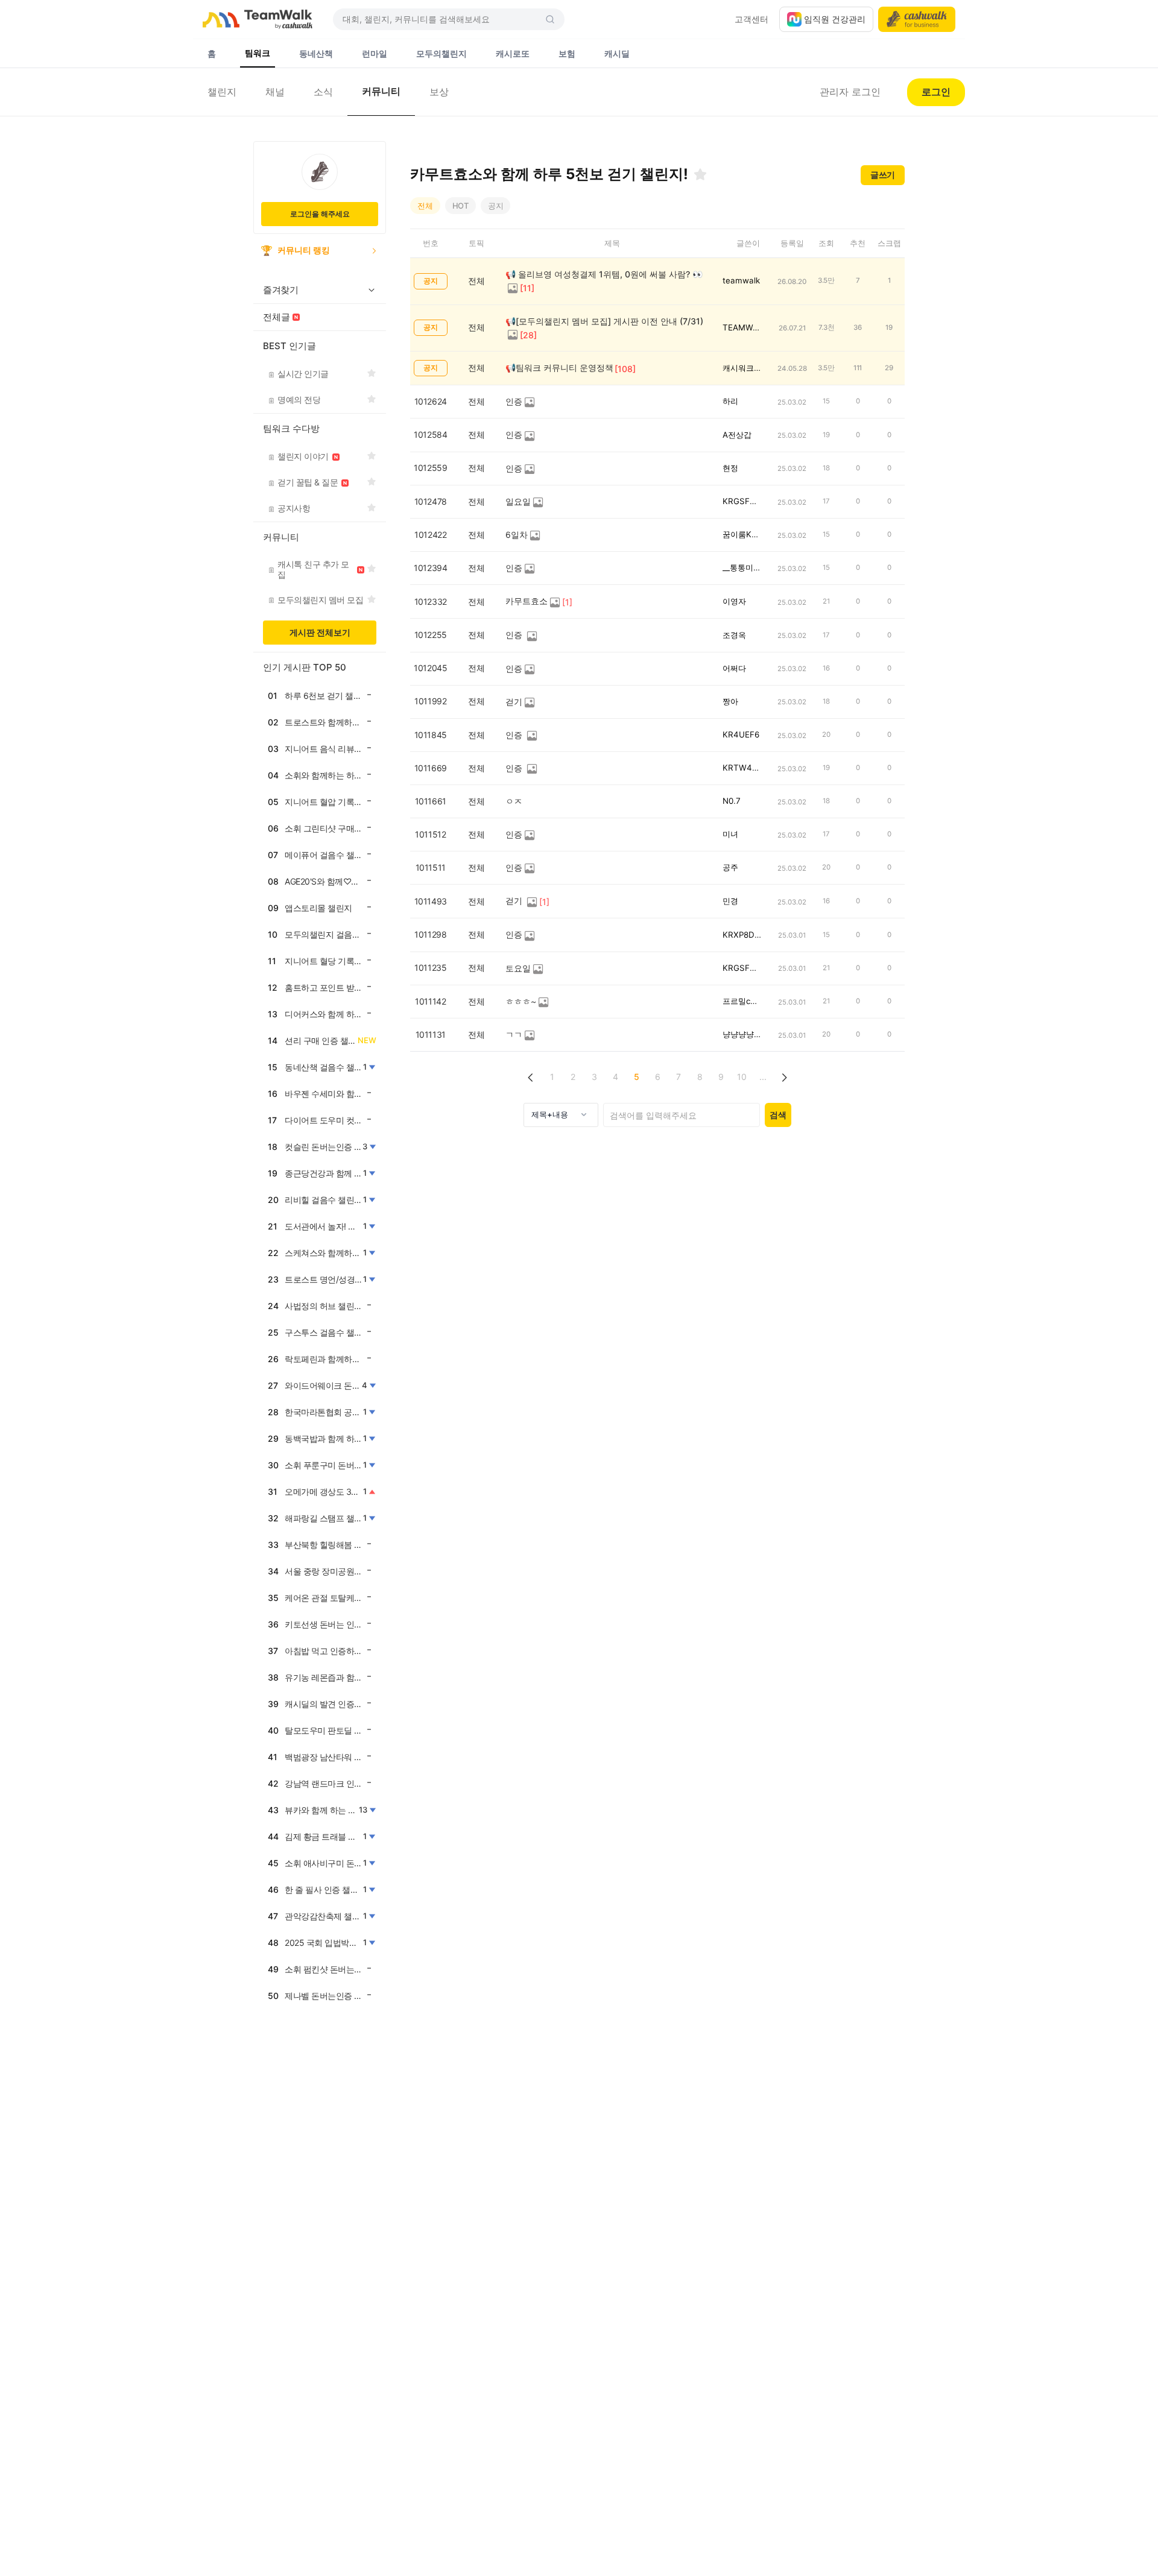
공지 (496, 206)
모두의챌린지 (441, 53)
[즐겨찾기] (700, 174)
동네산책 (316, 53)
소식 (323, 92)
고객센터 (751, 19)
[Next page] (784, 1077)
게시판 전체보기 (320, 632)
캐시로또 (513, 53)
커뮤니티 (381, 91)
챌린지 (222, 92)
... (763, 1077)
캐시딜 (617, 53)
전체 (425, 206)
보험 (567, 53)
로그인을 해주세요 (320, 214)
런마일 (375, 53)
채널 (275, 92)
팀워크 (258, 53)
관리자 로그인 (850, 92)
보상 (439, 92)
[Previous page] (531, 1077)
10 (742, 1077)
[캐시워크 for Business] (917, 19)
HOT (460, 206)
